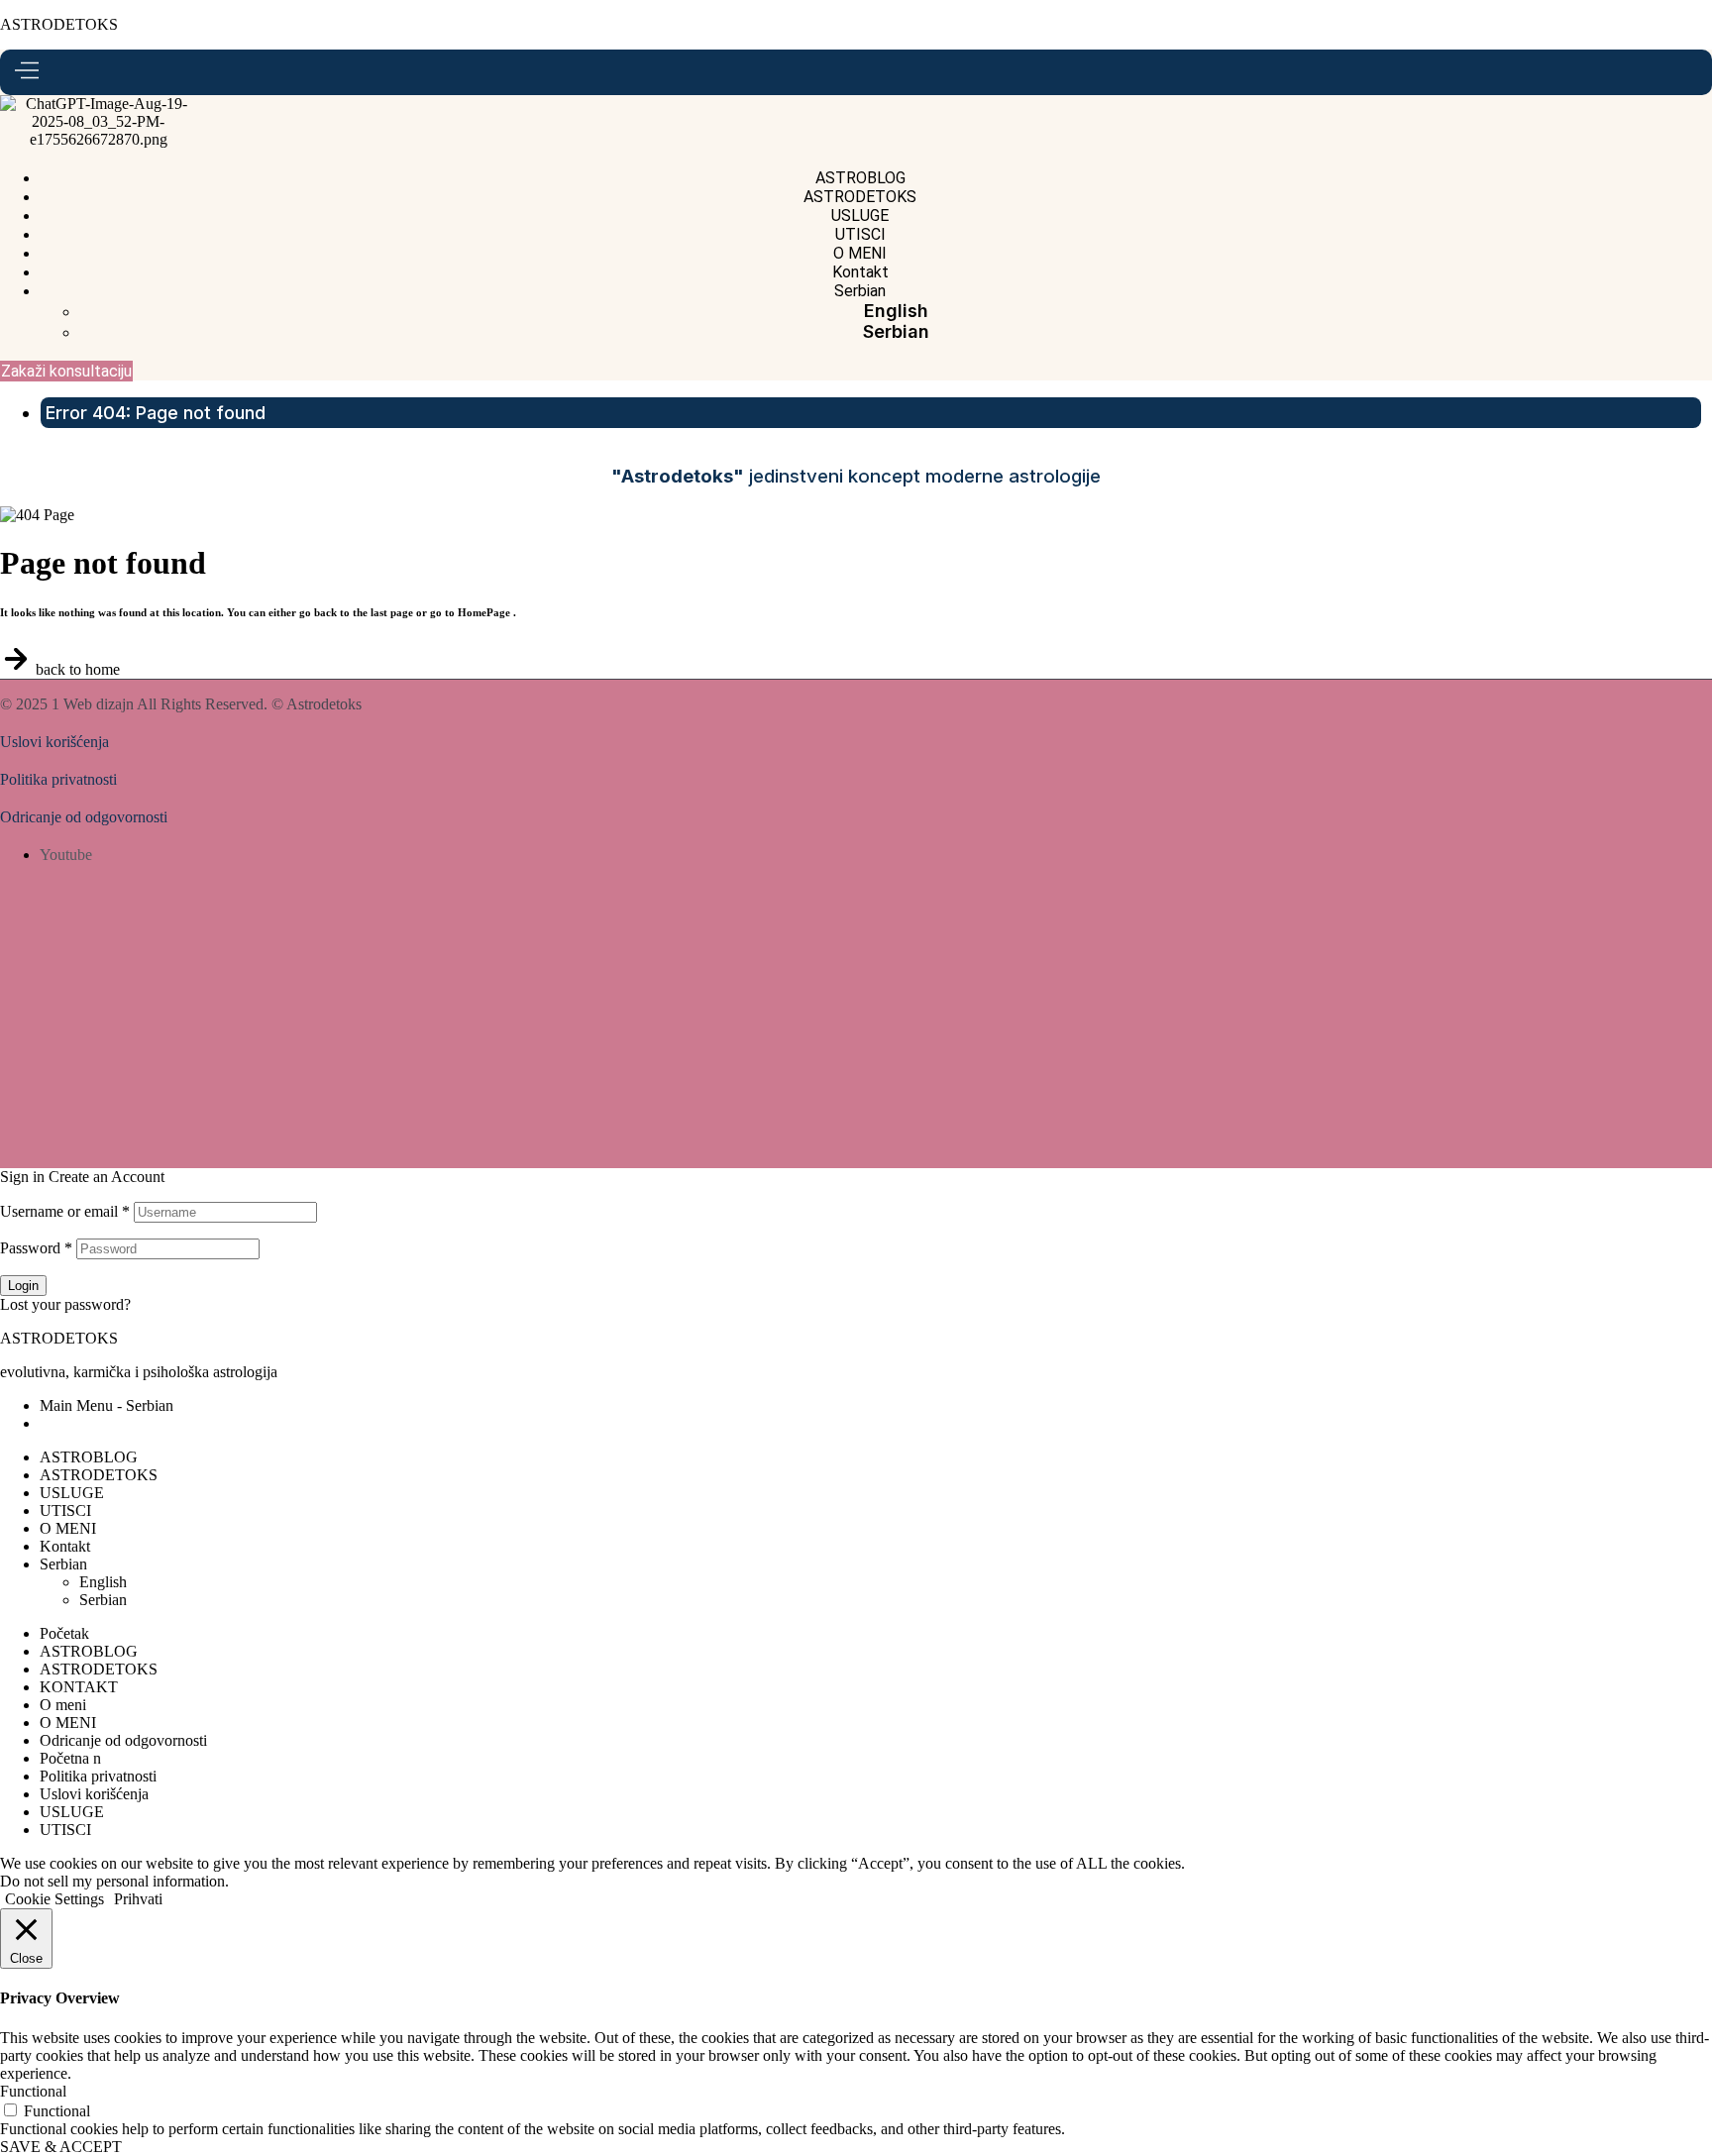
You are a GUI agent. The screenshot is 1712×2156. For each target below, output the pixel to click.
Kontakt (65, 1546)
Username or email (65, 1211)
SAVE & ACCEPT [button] (61, 2147)
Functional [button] (33, 2091)
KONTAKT (79, 1687)
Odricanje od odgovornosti (84, 817)
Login (23, 1286)
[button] (66, 371)
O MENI (68, 1528)
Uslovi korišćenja (54, 742)
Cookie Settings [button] (54, 1899)
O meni (63, 1705)
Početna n (70, 1758)
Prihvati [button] (138, 1899)
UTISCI (65, 1510)
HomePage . (487, 612)
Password (36, 1248)
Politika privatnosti (58, 779)
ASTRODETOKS (59, 24)
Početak (64, 1633)
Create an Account (107, 1177)
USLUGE (72, 1493)
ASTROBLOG (89, 1457)
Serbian (63, 1564)
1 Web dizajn (93, 704)
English (103, 1582)
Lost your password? (65, 1304)
